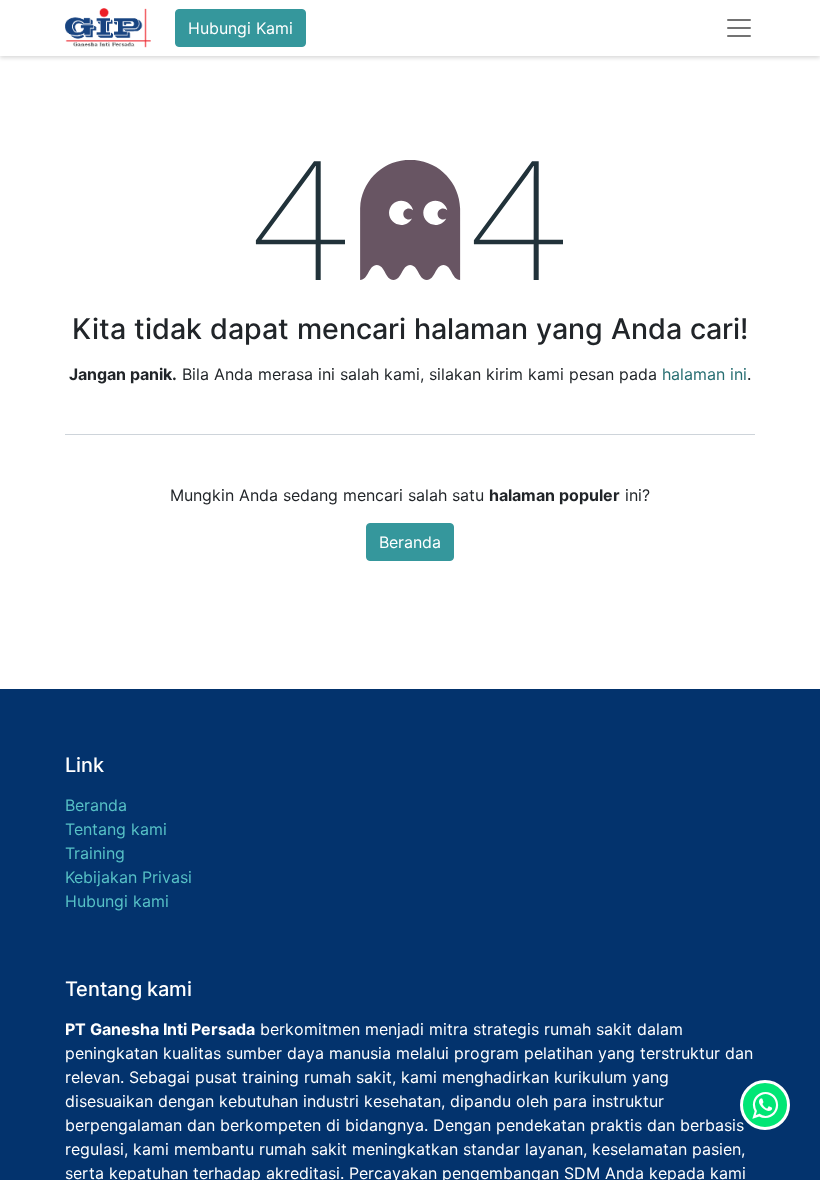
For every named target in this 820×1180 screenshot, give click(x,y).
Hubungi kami (117, 901)
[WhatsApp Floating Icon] (765, 1105)
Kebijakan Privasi (128, 877)
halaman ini (704, 374)
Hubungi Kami (240, 28)
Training (95, 853)
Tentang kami (116, 829)
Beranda (410, 542)
